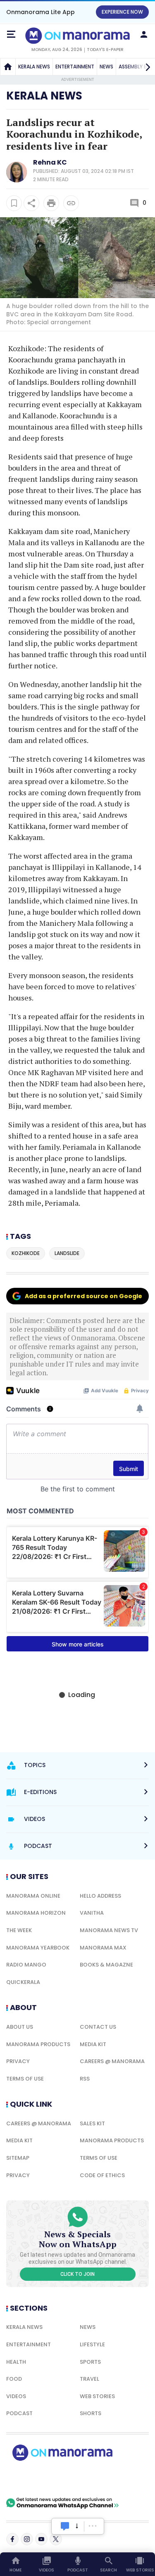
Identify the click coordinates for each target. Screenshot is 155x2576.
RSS (85, 2079)
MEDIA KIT (93, 2044)
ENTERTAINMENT (75, 67)
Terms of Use (25, 2079)
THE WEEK (19, 1930)
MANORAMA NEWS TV (109, 1930)
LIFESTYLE (92, 2344)
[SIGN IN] (144, 34)
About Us (20, 2027)
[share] (31, 203)
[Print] (51, 203)
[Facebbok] (12, 2539)
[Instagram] (27, 2539)
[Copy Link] (71, 203)
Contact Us (98, 2027)
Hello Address (100, 1896)
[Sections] (11, 34)
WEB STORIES (97, 2396)
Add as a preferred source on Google (83, 1296)
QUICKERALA (23, 1982)
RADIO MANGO (26, 1965)
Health (16, 2362)
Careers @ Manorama (112, 2061)
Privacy (18, 2061)
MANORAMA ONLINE (33, 1896)
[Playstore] (33, 2479)
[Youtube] (41, 2539)
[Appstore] (91, 2479)
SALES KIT (92, 2123)
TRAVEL (89, 2379)
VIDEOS (16, 2396)
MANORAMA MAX (103, 1948)
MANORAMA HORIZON (36, 1913)
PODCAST (19, 2413)
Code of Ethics (102, 2175)
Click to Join (77, 2274)
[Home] (8, 67)
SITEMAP (18, 2158)
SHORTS (91, 2413)
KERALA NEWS (34, 67)
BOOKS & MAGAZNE (106, 1965)
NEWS (106, 67)
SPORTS (90, 2362)
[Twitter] (56, 2539)
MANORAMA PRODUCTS (38, 2044)
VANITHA (92, 1913)
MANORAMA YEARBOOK (38, 1948)
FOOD (14, 2379)
